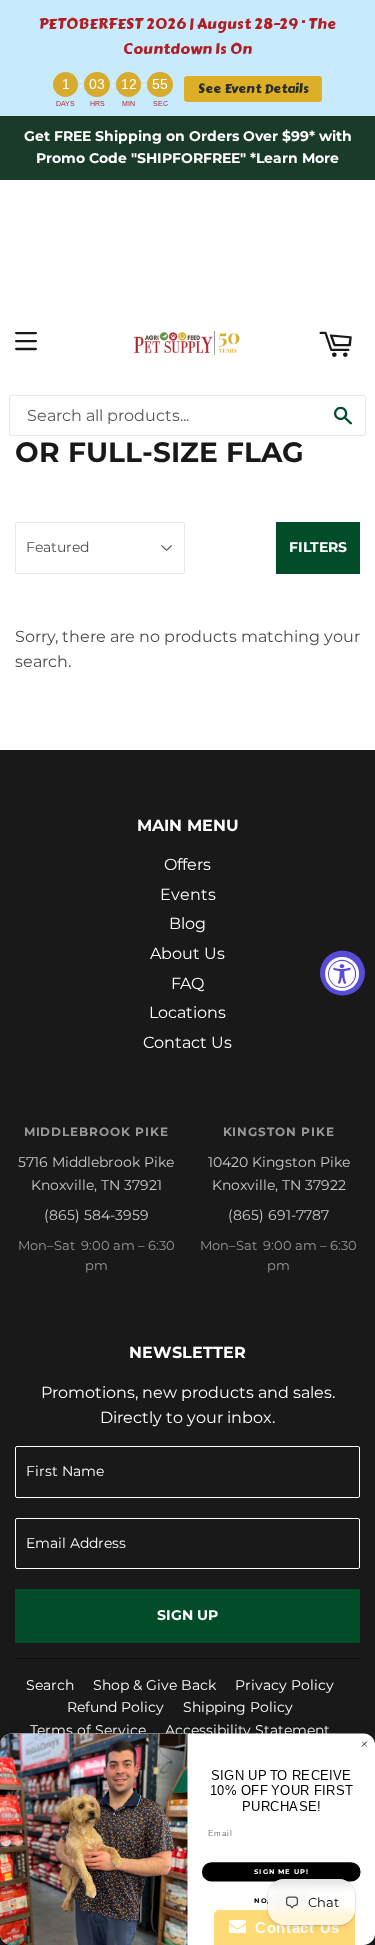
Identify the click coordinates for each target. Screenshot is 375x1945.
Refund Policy (115, 1707)
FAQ (187, 983)
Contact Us (187, 1042)
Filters (318, 547)
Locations (187, 1012)
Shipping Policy (238, 1707)
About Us (187, 953)
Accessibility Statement (247, 1730)
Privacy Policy (284, 1685)
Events (188, 894)
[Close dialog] (365, 1744)
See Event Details (253, 88)
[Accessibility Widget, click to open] (342, 972)
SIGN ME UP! (281, 1872)
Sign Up (187, 1615)
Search (50, 1685)
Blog (187, 923)
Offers (187, 864)
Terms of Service (88, 1730)
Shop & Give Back (154, 1685)
